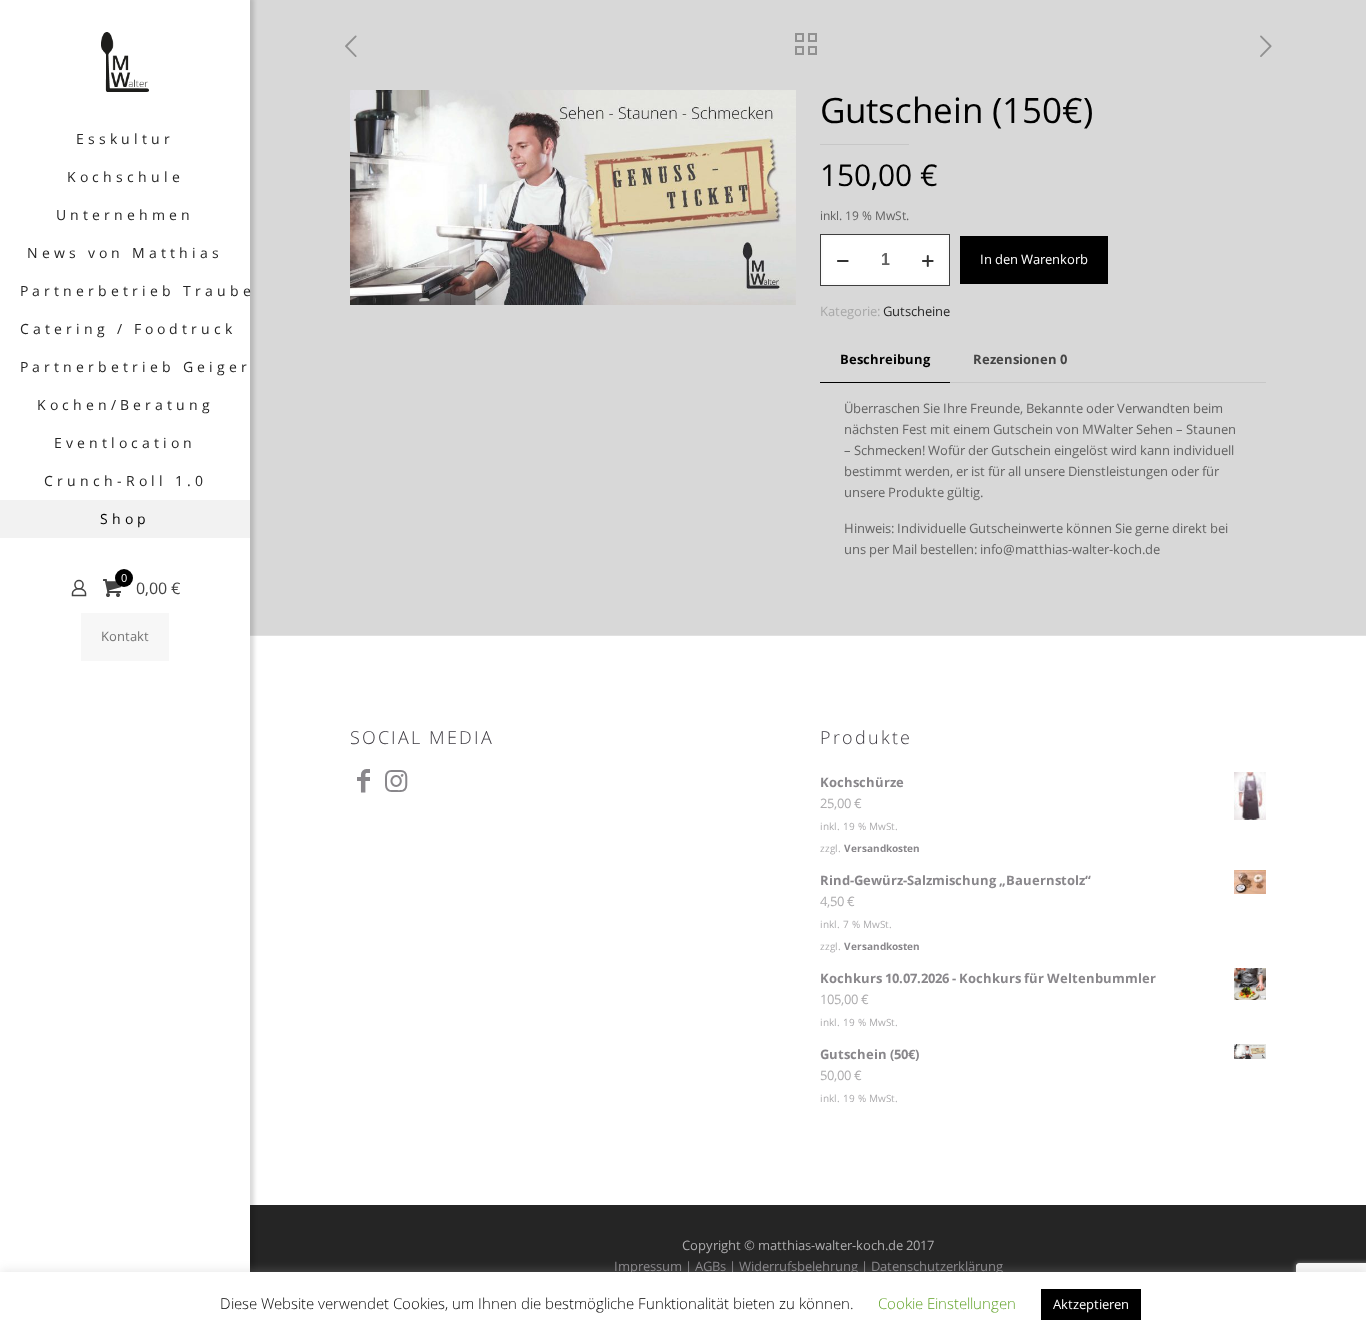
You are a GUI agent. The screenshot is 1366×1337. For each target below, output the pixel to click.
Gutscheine (916, 311)
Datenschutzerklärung (937, 1266)
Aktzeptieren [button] (1091, 1304)
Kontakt (125, 636)
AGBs (710, 1266)
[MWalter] (125, 60)
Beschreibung (885, 359)
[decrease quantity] (842, 260)
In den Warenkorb (1034, 259)
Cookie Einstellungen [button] (947, 1303)
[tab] (885, 359)
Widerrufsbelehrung (798, 1266)
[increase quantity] (927, 260)
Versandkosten (882, 848)
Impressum (648, 1266)
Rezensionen (1020, 359)
